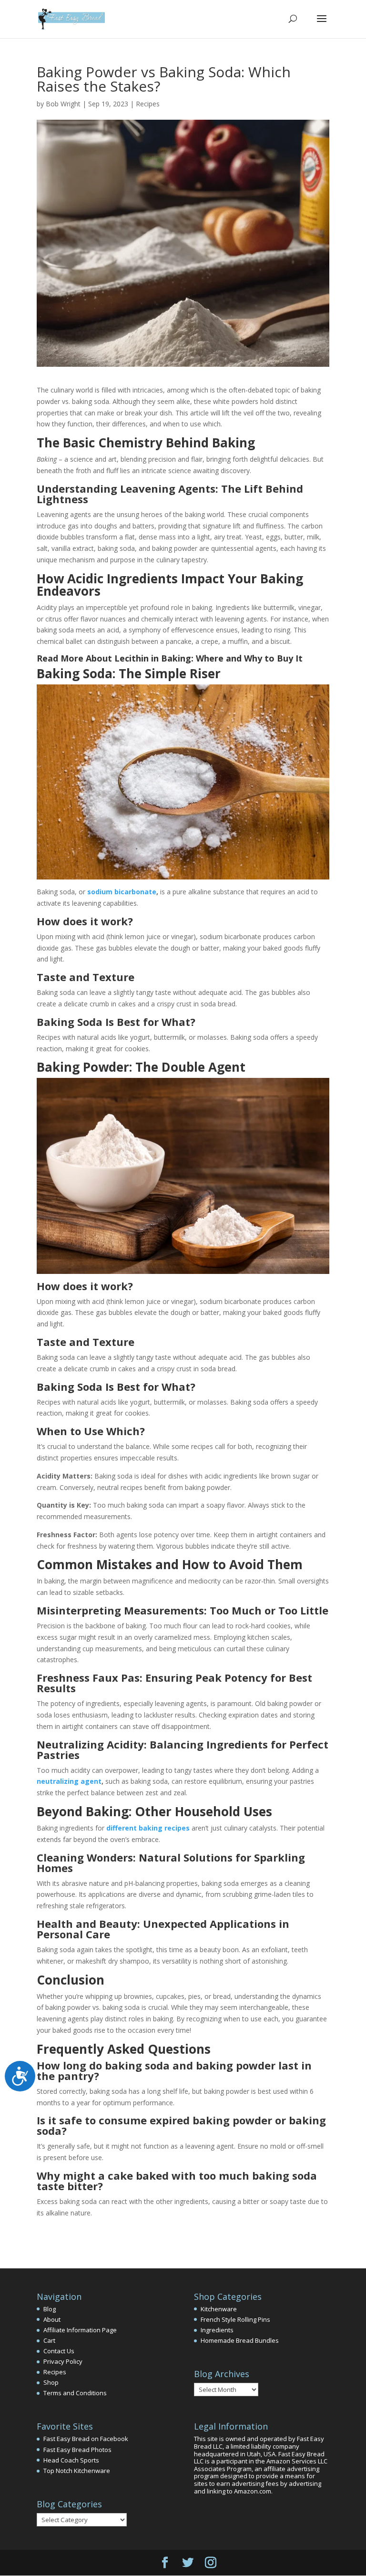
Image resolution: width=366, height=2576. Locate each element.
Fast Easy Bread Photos (77, 2450)
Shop (51, 2382)
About (52, 2319)
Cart (49, 2340)
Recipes (148, 104)
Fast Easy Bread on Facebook (86, 2439)
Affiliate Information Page (80, 2330)
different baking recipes (148, 1828)
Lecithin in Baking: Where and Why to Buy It (208, 658)
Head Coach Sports (71, 2460)
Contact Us (59, 2351)
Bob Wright (63, 104)
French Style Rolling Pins (235, 2319)
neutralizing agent (69, 1781)
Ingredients (217, 2330)
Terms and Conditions (75, 2393)
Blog (50, 2309)
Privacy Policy (63, 2361)
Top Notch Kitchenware (77, 2471)
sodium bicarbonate (122, 892)
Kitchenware (219, 2309)
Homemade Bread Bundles (240, 2340)
